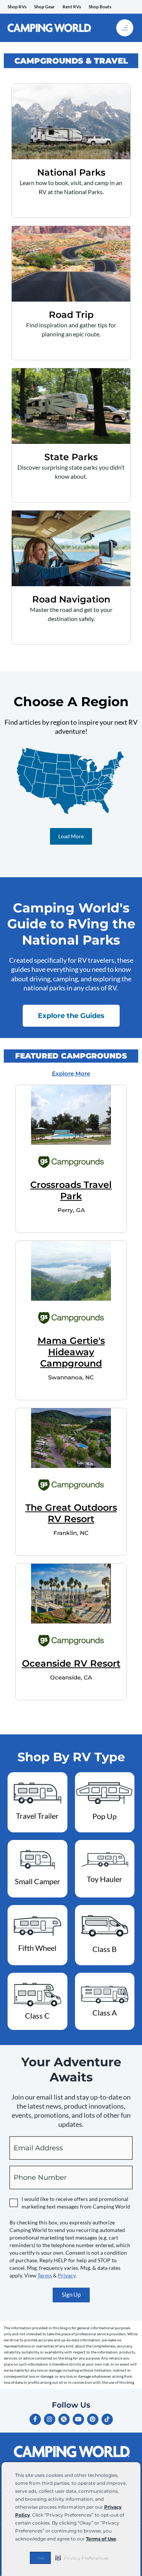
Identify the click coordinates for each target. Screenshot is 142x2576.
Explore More (71, 1073)
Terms (45, 2275)
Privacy (67, 2275)
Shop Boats (100, 7)
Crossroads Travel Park (71, 1190)
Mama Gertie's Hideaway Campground (71, 1352)
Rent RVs (72, 7)
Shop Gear (44, 7)
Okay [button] (40, 2558)
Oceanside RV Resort (71, 1663)
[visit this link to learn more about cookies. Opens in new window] (119, 2539)
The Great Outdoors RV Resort (71, 1513)
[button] (82, 2558)
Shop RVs (17, 7)
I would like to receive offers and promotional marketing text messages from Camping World (76, 2203)
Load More (71, 836)
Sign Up (71, 2295)
